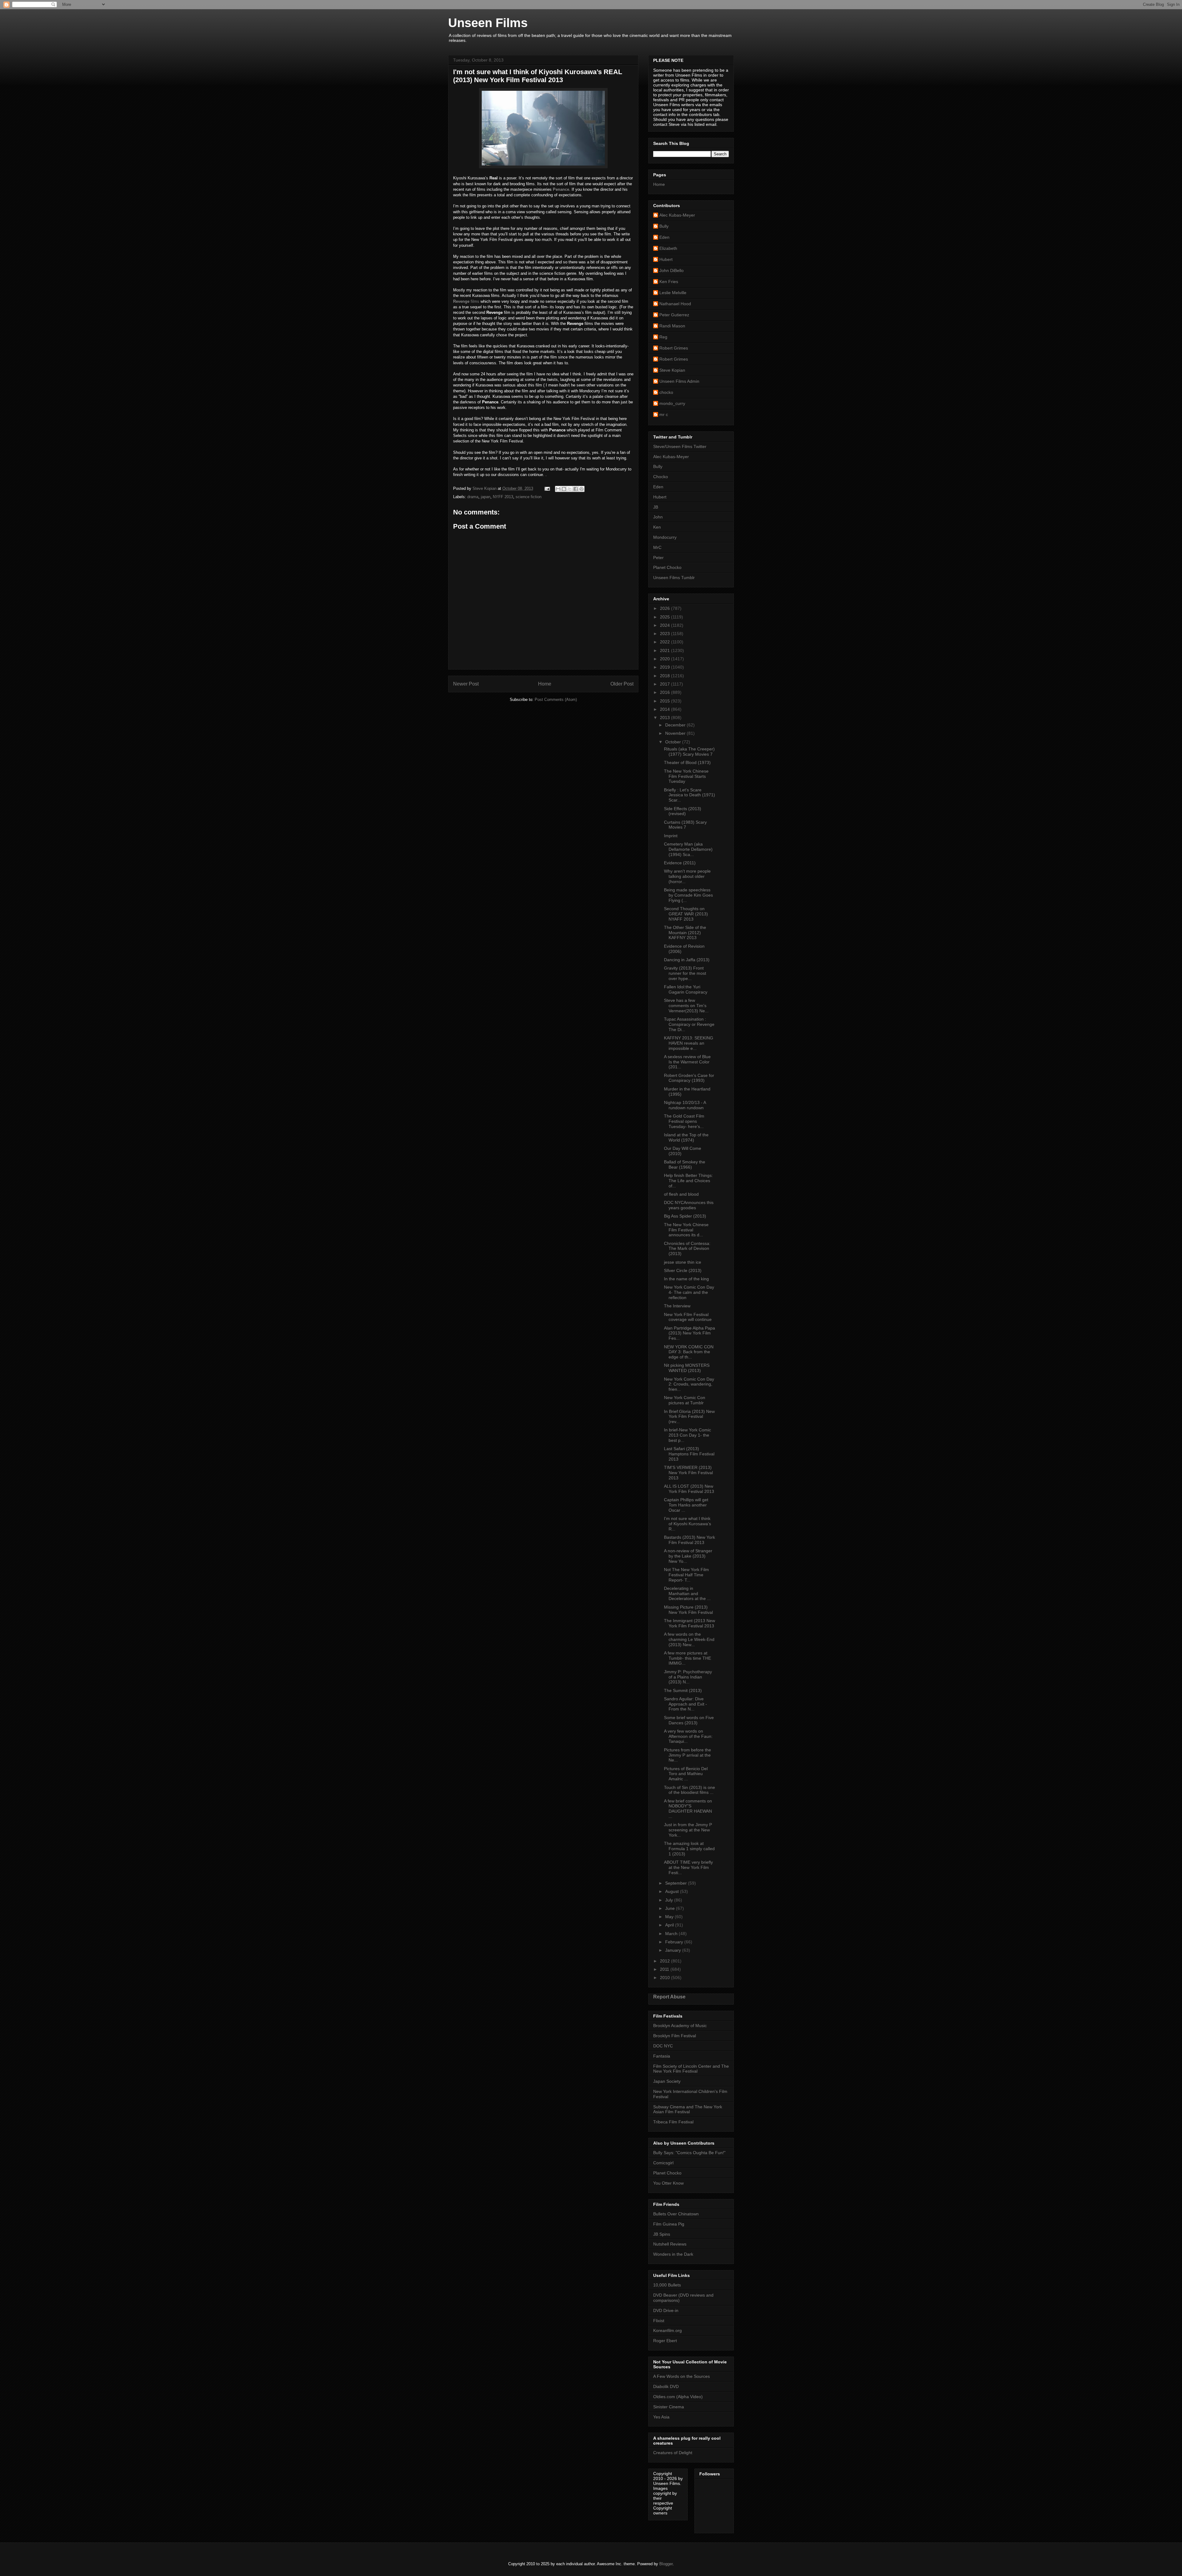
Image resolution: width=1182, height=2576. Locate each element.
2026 (665, 608)
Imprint (671, 836)
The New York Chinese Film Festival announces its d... (686, 1230)
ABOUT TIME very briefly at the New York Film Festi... (688, 1867)
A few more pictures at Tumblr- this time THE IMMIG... (687, 1658)
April (670, 1925)
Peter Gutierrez (674, 315)
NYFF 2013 (503, 497)
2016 (665, 692)
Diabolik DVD (666, 2386)
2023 (665, 634)
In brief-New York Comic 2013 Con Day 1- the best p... (687, 1435)
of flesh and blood (681, 1194)
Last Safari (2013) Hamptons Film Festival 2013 (689, 1454)
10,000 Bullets (667, 2285)
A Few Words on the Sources (681, 2376)
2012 (665, 1961)
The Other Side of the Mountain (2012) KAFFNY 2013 (685, 933)
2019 (665, 667)
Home (545, 684)
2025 (665, 617)
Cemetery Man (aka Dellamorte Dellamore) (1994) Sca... (688, 849)
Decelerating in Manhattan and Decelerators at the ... (687, 1594)
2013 (665, 718)
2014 (665, 709)
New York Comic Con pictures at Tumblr (685, 1400)
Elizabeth (668, 248)
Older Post (622, 684)
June (671, 1908)
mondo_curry (672, 403)
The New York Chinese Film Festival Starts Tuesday (686, 776)
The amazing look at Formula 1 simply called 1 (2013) (689, 1849)
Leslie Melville (673, 293)
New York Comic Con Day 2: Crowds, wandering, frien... (689, 1384)
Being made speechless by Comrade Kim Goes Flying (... (688, 895)
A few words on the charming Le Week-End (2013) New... (689, 1639)
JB (656, 507)
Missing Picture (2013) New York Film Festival (688, 1610)
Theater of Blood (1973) (687, 762)
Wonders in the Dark (673, 2254)
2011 (665, 1969)
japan (486, 497)
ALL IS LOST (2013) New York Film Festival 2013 (689, 1489)
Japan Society (667, 2081)
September (677, 1883)
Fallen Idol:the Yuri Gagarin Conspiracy (686, 989)
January (674, 1950)
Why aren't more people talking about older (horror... (687, 876)
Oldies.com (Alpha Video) (678, 2397)
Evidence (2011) (680, 863)
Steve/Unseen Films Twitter (680, 446)
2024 (665, 625)
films (466, 301)
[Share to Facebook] (576, 489)
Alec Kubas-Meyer (677, 215)
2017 (665, 684)
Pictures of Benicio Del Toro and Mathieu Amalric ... (686, 1774)
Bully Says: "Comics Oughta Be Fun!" (689, 2153)
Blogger (666, 2564)
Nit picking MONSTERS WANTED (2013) (687, 1368)
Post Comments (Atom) (556, 700)
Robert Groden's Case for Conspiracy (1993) (689, 1078)
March (672, 1934)
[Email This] (558, 489)
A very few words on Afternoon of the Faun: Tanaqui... (688, 1736)
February (675, 1942)
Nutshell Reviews (670, 2244)
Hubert (666, 259)
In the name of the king (686, 1279)
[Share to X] (570, 489)
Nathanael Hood (675, 304)
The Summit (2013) (683, 1690)
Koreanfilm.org (667, 2330)
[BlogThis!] (564, 489)
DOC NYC (663, 2046)
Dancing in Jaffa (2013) (687, 960)
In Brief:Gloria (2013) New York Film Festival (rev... (689, 1417)
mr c (664, 414)
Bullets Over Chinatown (676, 2214)
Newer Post (466, 684)
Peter (658, 558)
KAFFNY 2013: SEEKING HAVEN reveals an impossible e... (689, 1043)
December (676, 725)
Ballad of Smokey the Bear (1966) (685, 1164)
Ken (657, 527)
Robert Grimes (674, 348)
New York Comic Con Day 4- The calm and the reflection (689, 1292)
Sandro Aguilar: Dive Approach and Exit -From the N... (685, 1704)
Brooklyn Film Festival (675, 2036)
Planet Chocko (667, 567)
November (676, 733)
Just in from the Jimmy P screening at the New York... (688, 1830)
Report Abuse (669, 1997)
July (670, 1900)
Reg (663, 337)
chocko (666, 392)
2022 (665, 642)
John (658, 517)
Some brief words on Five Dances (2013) (689, 1720)
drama (473, 497)
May (670, 1917)
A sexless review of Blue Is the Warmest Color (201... (687, 1062)
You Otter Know (668, 2183)
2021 (665, 650)
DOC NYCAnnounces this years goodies (689, 1205)
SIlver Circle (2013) (683, 1270)
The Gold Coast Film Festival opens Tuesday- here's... (684, 1121)
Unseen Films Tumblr (674, 578)
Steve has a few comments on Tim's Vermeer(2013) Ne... (686, 1006)
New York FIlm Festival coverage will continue (688, 1317)
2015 (665, 701)
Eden (664, 237)
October (674, 742)
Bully (664, 226)
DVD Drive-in (666, 2310)
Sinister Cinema (669, 2407)
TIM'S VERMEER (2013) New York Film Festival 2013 (688, 1473)
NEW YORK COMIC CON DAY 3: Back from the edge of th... (689, 1352)
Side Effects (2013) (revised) (683, 811)
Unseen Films (488, 23)
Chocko (661, 477)
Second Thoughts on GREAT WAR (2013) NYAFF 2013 (686, 914)
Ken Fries (669, 282)
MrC (657, 547)
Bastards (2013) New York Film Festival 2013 (689, 1540)
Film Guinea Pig (669, 2224)
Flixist (659, 2321)
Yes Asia (661, 2417)
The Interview (677, 1306)
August (673, 1891)
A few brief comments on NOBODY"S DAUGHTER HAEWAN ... (688, 1809)
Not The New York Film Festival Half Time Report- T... (686, 1575)
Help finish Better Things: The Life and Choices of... (688, 1181)
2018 (665, 676)
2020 (665, 659)
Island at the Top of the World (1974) (686, 1137)
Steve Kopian (672, 370)
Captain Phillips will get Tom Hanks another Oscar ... (686, 1505)
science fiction (529, 497)
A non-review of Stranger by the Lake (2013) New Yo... (688, 1556)
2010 (665, 1978)
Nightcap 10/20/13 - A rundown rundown (685, 1105)
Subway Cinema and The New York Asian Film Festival (688, 2109)
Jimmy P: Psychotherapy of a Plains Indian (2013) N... (688, 1677)
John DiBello (671, 270)
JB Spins (662, 2234)
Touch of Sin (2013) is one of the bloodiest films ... (689, 1790)
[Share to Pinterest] (581, 489)
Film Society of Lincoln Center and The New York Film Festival (691, 2069)
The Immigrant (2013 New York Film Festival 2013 (689, 1623)
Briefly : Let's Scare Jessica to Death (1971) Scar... (689, 795)
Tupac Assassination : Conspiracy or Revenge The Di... (689, 1024)
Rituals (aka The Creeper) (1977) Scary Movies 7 (689, 752)
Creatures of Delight (673, 2453)
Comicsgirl (663, 2163)
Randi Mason (672, 326)
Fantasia (662, 2056)
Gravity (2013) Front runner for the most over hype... (685, 973)
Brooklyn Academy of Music (680, 2026)
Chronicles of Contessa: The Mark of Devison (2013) (687, 1249)
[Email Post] (547, 488)
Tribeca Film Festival (673, 2122)
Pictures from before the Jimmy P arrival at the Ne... (687, 1755)
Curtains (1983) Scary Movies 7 (685, 825)
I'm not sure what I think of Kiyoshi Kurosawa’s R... (687, 1524)
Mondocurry (665, 537)
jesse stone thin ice (683, 1262)
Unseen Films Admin (679, 381)
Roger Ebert (665, 2341)
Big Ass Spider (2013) (685, 1216)
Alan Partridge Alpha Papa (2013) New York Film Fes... (689, 1333)
